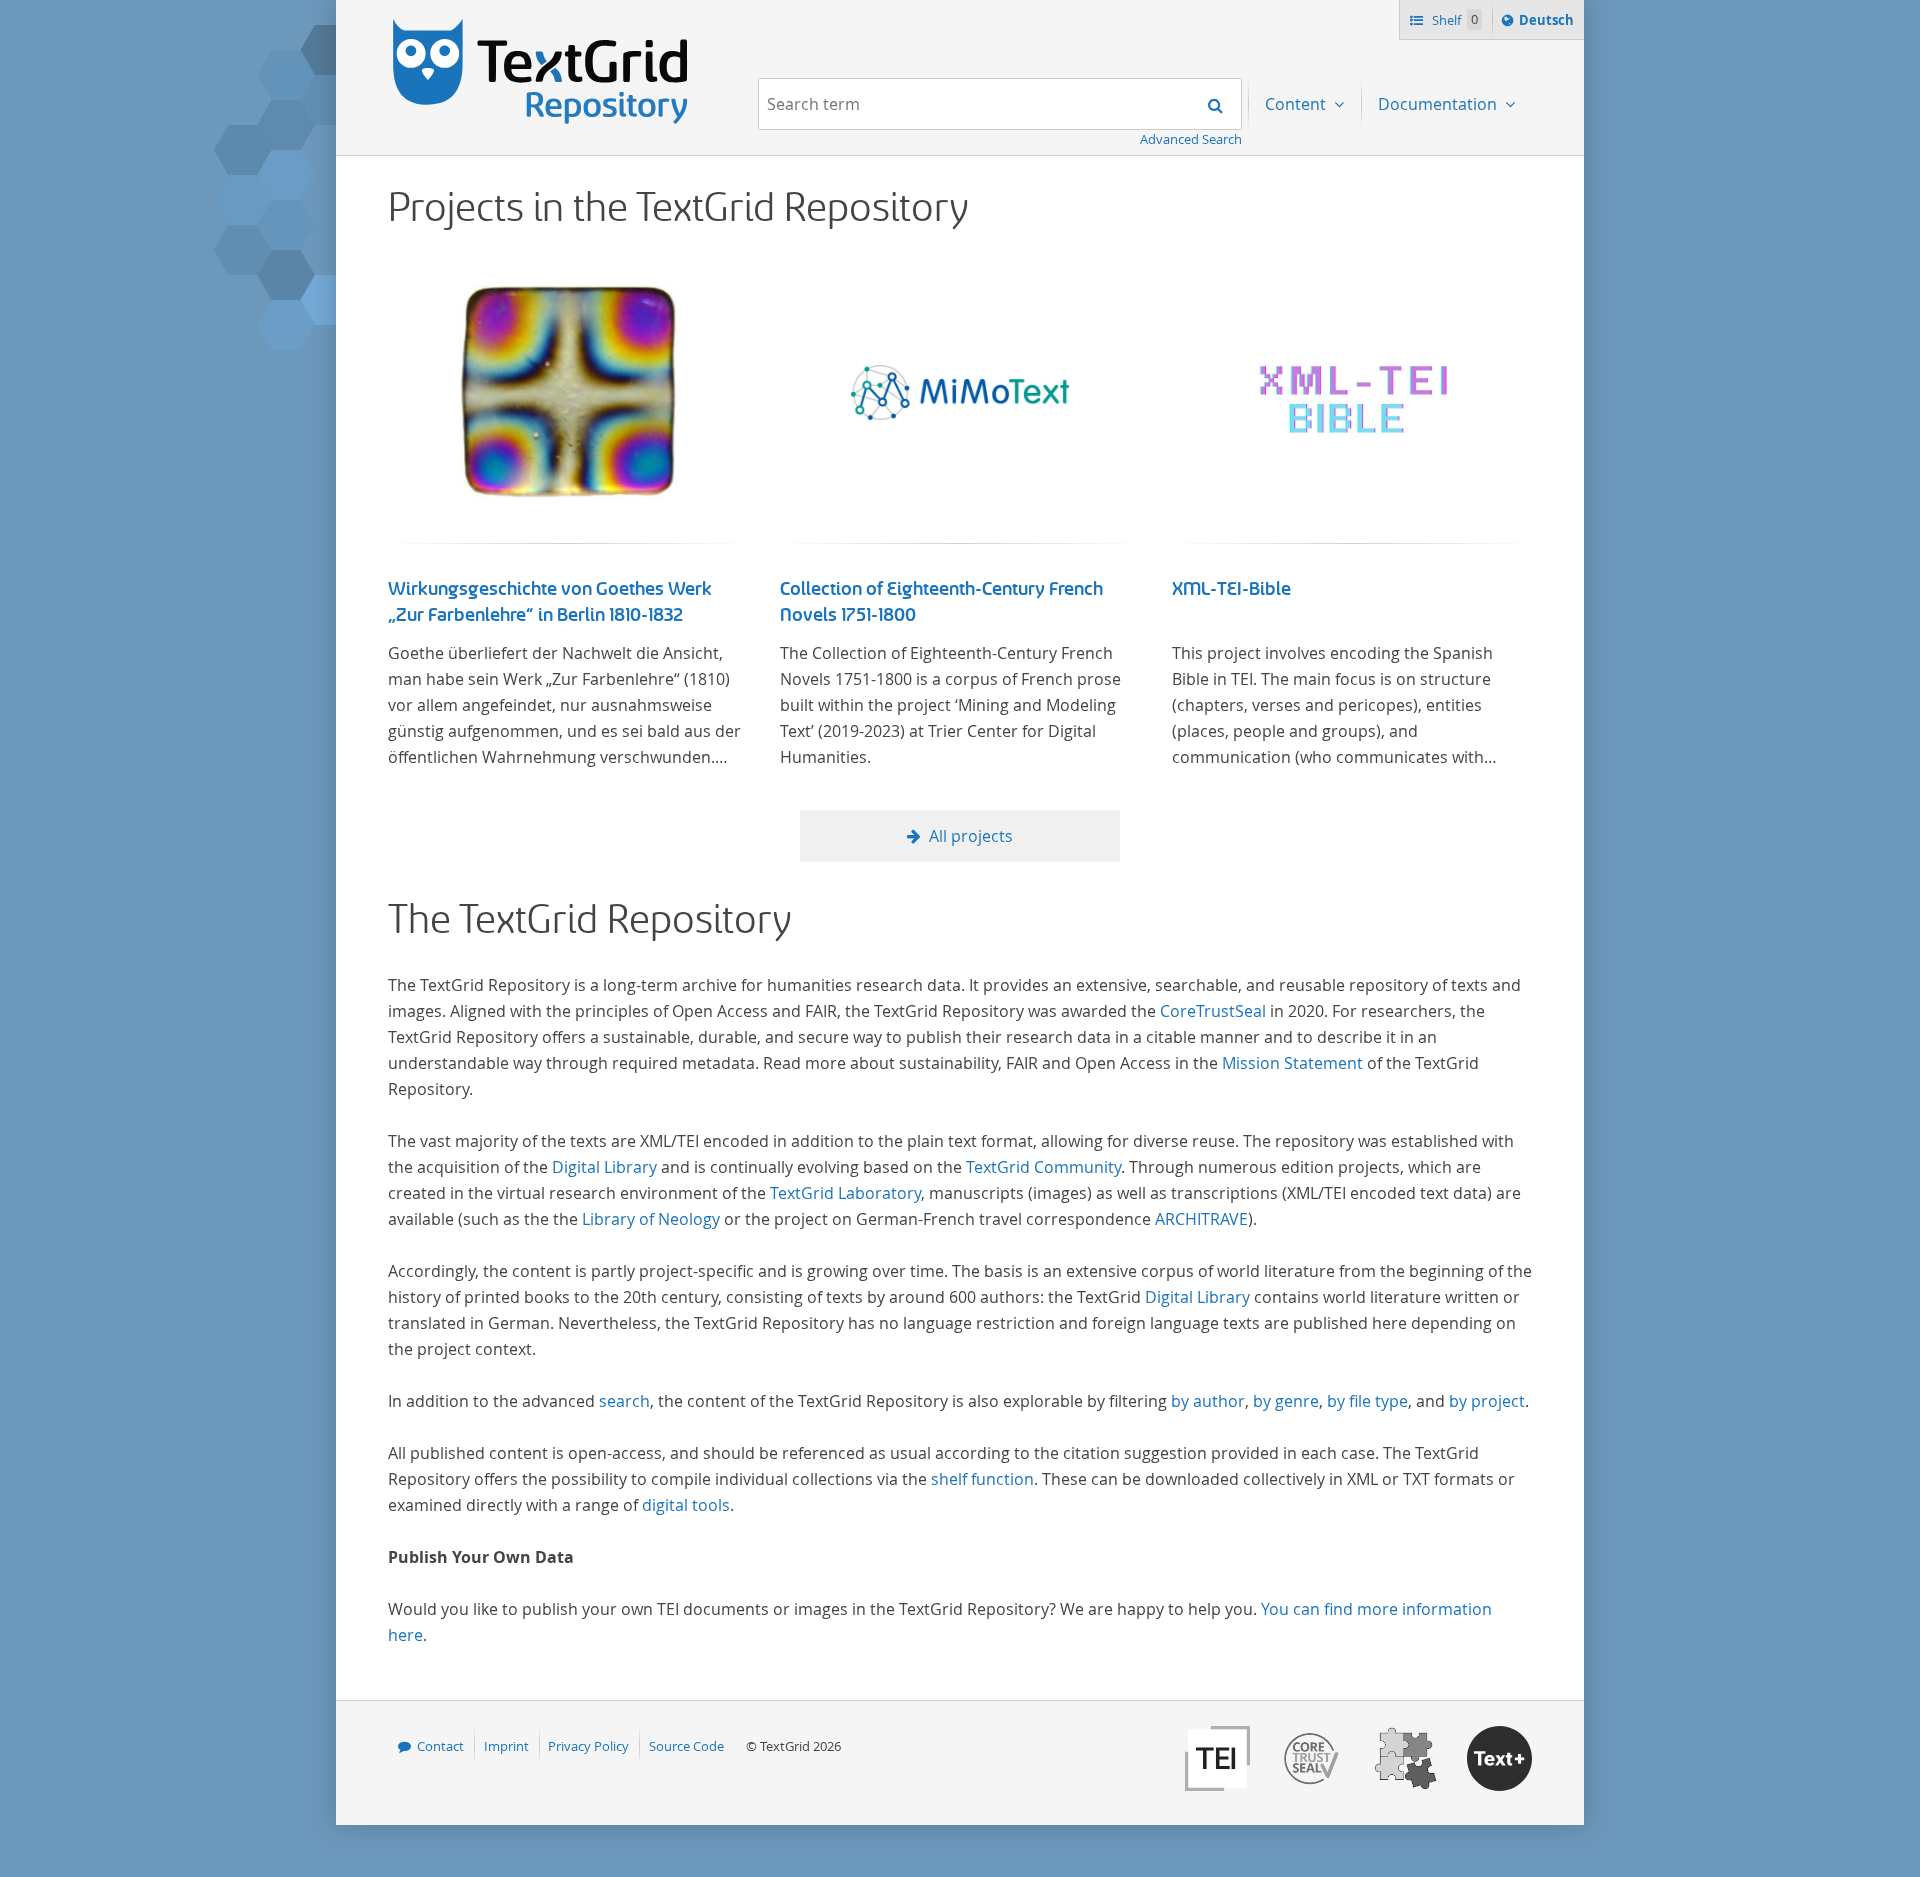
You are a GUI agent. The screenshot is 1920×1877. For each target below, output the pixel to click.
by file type (1367, 1401)
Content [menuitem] (1297, 104)
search (624, 1401)
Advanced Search (1191, 139)
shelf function (982, 1479)
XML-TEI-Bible (1231, 589)
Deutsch (1548, 24)
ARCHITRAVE (1201, 1219)
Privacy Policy (588, 1746)
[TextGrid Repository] (541, 26)
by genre (1286, 1401)
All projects (971, 836)
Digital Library (604, 1167)
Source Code (686, 1746)
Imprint (506, 1746)
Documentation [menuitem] (1439, 104)
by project (1487, 1401)
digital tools (686, 1505)
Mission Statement (1292, 1063)
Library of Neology (651, 1219)
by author (1208, 1401)
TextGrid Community (1043, 1167)
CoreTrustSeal (1213, 1011)
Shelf (1453, 20)
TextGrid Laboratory (845, 1193)
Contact (440, 1746)
